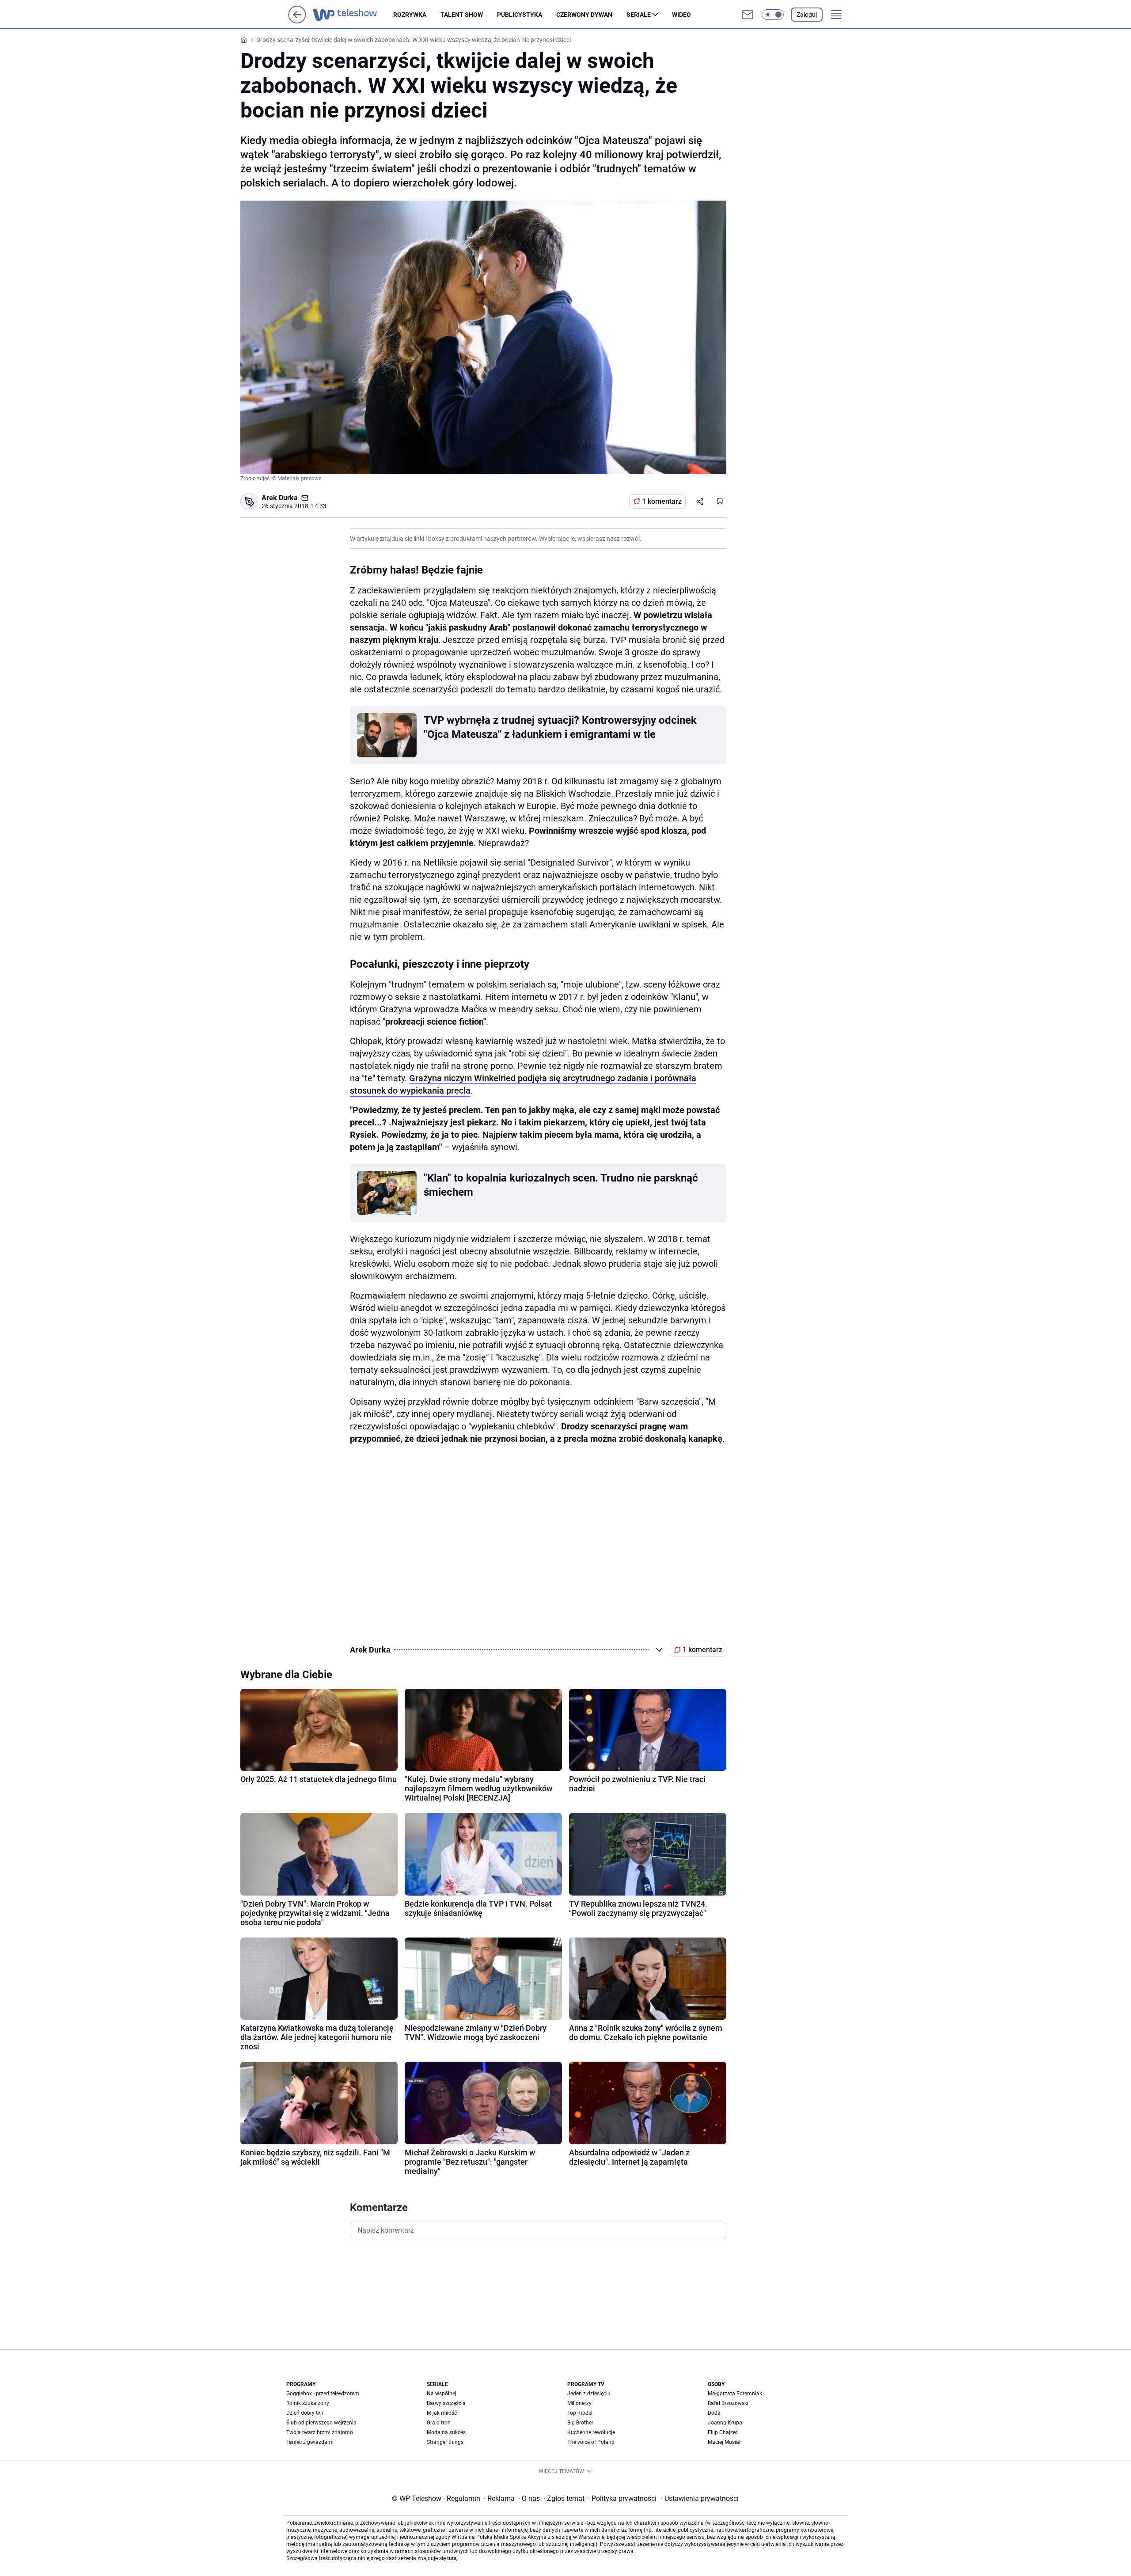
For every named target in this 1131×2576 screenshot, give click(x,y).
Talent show (462, 15)
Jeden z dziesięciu (589, 2394)
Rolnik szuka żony (308, 2403)
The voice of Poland (591, 2442)
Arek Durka (280, 498)
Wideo (681, 15)
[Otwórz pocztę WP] (748, 15)
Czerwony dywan (584, 15)
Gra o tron (439, 2423)
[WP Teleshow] (353, 15)
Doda (714, 2413)
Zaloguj (807, 15)
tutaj (452, 2558)
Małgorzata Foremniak (735, 2394)
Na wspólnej (442, 2394)
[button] (773, 15)
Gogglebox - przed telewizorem (323, 2394)
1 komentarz (662, 501)
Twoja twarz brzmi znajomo (320, 2432)
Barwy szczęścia (446, 2403)
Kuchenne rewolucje (591, 2432)
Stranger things (445, 2442)
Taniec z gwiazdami (310, 2442)
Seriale (639, 15)
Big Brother (580, 2423)
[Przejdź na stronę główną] (297, 21)
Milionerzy (579, 2403)
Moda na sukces (446, 2432)
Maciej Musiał (724, 2442)
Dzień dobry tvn (305, 2413)
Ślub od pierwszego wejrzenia (321, 2423)
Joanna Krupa (725, 2423)
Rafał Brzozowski (728, 2403)
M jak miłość (442, 2413)
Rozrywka (410, 15)
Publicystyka (520, 15)
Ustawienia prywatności (700, 2498)
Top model (580, 2413)
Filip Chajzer (723, 2432)
